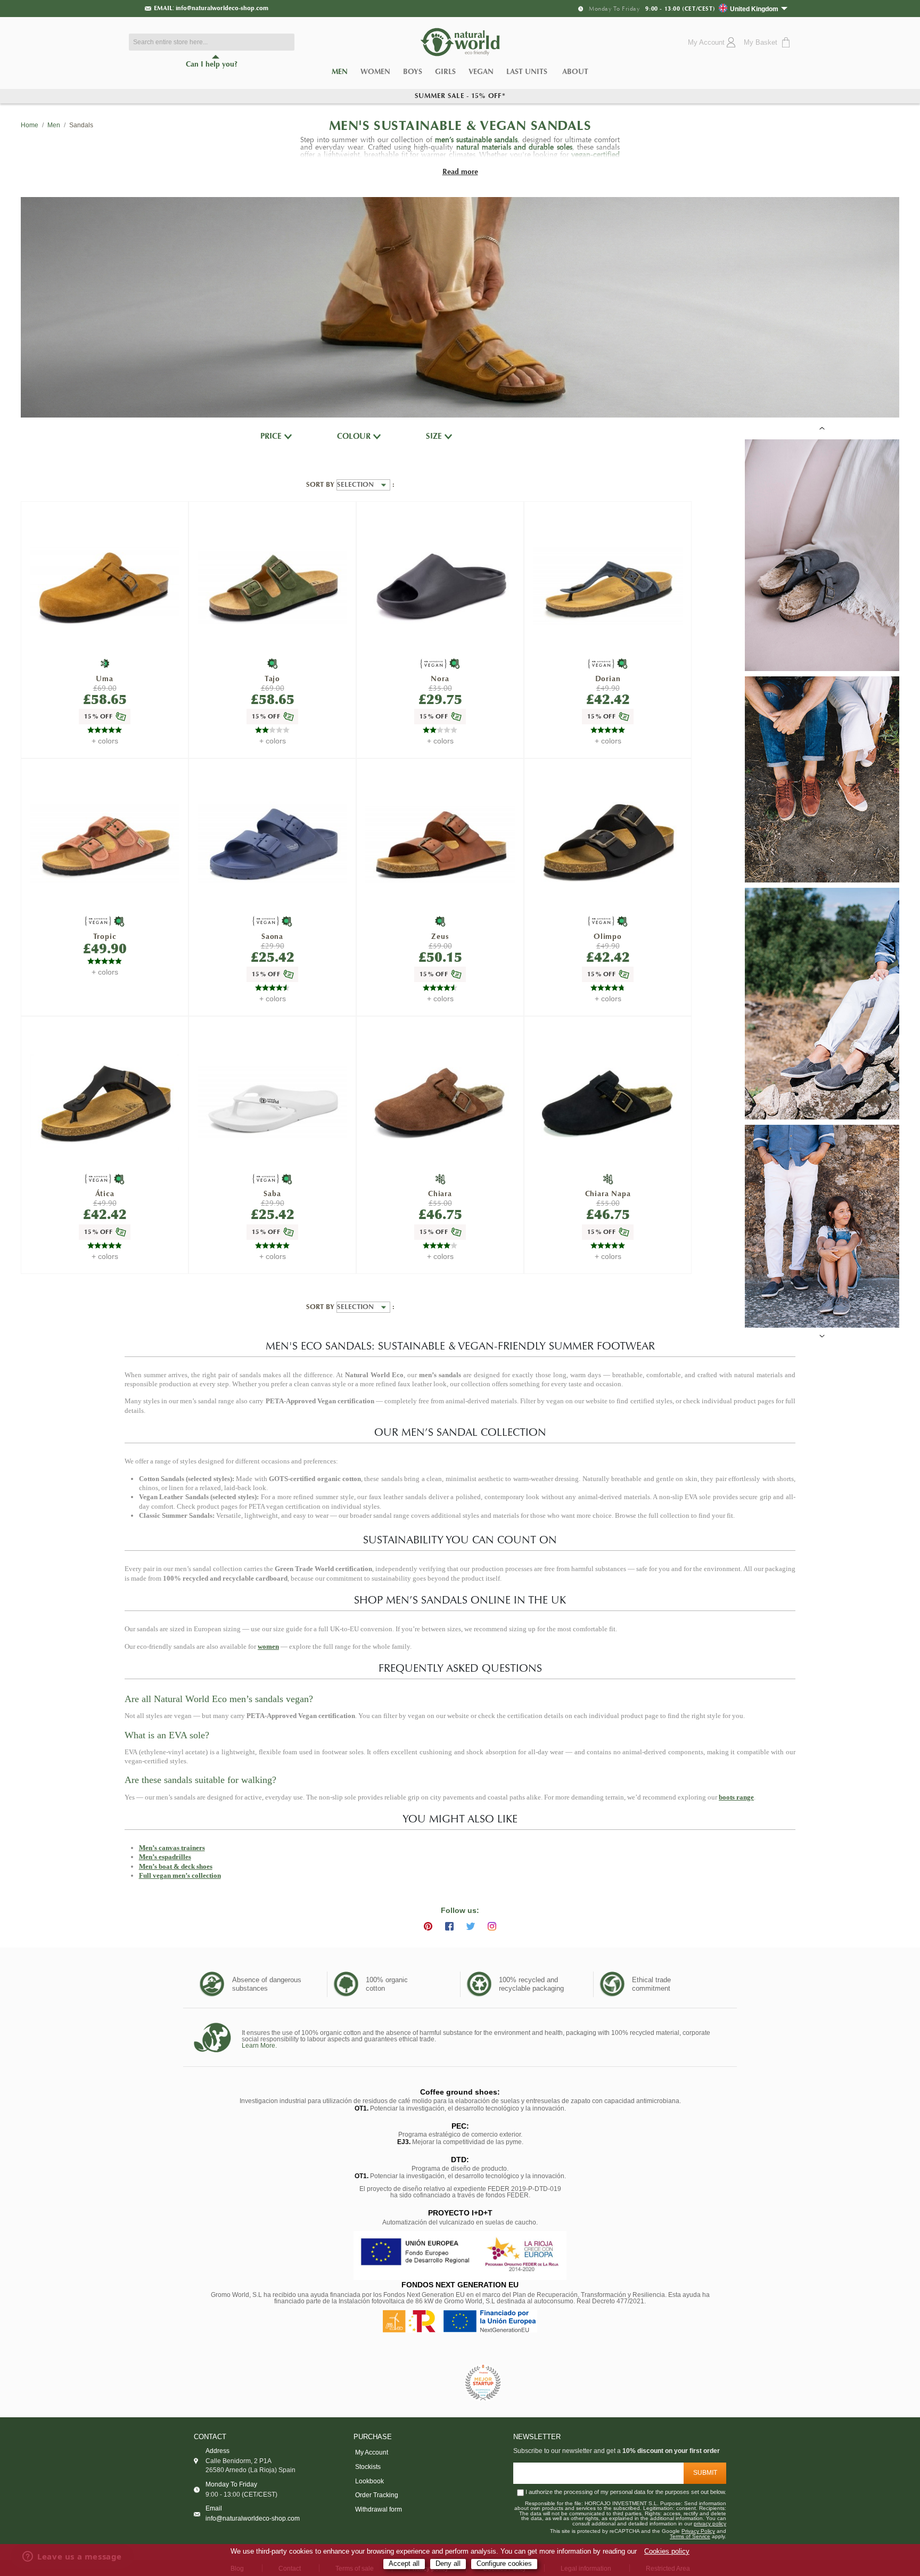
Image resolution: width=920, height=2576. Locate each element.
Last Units (527, 72)
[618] (105, 845)
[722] (273, 588)
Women (375, 72)
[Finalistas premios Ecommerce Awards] (483, 2383)
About (575, 72)
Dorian (608, 679)
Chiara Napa (608, 1194)
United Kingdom (754, 9)
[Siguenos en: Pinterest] (428, 1926)
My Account (372, 2452)
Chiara (440, 1194)
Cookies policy (667, 2552)
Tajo (272, 679)
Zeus (440, 937)
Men (343, 73)
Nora (440, 679)
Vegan (481, 72)
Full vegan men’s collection (180, 1875)
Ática (105, 1194)
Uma (104, 679)
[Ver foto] (822, 555)
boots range (736, 1797)
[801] (608, 1103)
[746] (440, 845)
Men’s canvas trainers (172, 1848)
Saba (272, 1194)
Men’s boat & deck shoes (176, 1866)
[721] (105, 588)
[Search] (284, 42)
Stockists (368, 2467)
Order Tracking (377, 2495)
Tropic (105, 937)
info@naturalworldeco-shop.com (222, 8)
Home (30, 125)
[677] (608, 588)
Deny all (448, 2564)
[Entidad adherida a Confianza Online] (436, 2383)
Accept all (404, 2564)
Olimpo (608, 937)
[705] (273, 1102)
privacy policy (710, 2524)
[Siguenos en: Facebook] (449, 1926)
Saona (272, 937)
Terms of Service (690, 2537)
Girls (445, 72)
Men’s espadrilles (165, 1857)
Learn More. (259, 2046)
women (268, 1646)
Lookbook (369, 2481)
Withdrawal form (379, 2509)
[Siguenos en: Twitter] (471, 1926)
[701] (440, 588)
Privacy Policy (698, 2531)
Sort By (321, 485)
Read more (460, 172)
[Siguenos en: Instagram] (492, 1926)
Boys (413, 72)
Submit (705, 2473)
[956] (440, 1103)
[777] (273, 845)
